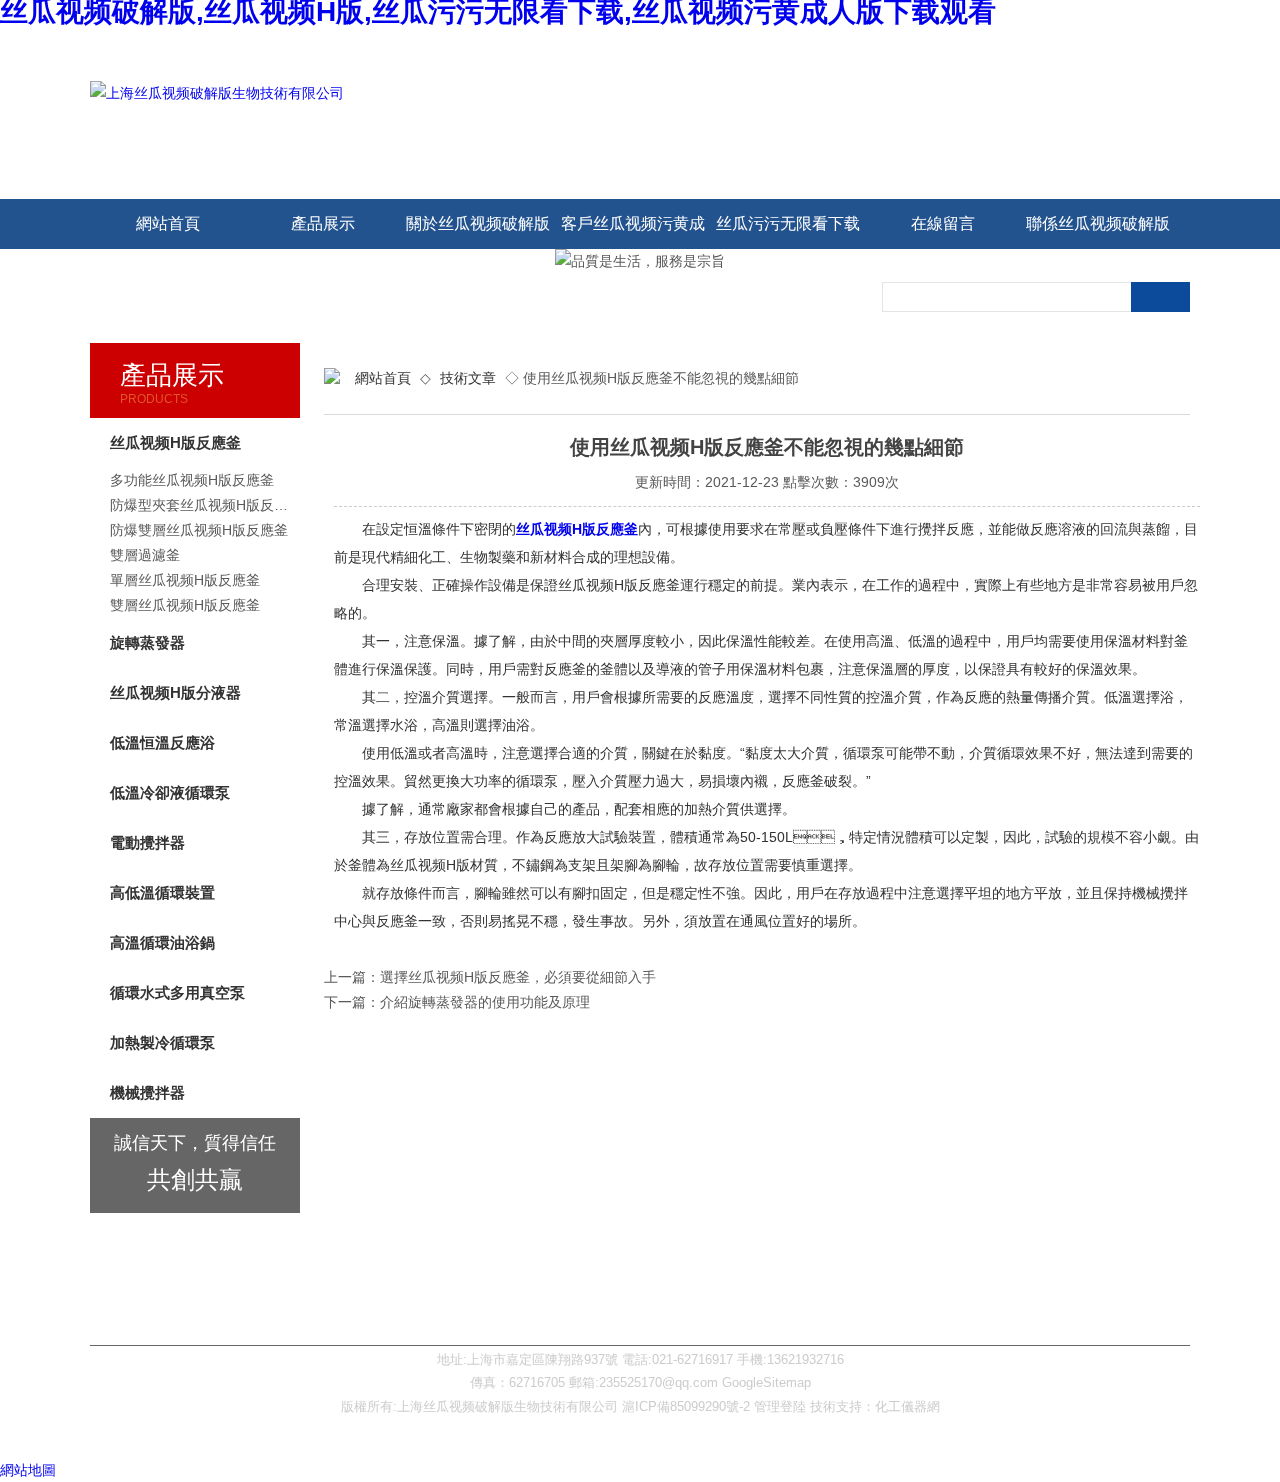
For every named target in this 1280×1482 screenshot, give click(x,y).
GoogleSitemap (766, 1382)
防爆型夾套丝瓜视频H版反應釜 (205, 505)
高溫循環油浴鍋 (162, 942)
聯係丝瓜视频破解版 (1098, 223)
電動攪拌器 (147, 842)
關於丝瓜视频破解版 (478, 223)
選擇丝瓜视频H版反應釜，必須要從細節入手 (518, 977)
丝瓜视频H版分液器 (175, 692)
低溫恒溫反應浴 (162, 742)
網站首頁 (168, 223)
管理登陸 (780, 1406)
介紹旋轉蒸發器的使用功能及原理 (485, 1002)
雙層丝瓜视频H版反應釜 (185, 605)
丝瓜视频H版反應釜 (577, 529)
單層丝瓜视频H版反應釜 (185, 580)
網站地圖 (28, 1470)
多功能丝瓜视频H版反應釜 (192, 480)
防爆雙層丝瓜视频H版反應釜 (199, 530)
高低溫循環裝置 (162, 892)
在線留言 (943, 223)
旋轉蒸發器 (147, 642)
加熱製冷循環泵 (162, 1042)
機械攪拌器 (147, 1092)
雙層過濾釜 (145, 555)
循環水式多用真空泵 (177, 992)
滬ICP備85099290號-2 (686, 1406)
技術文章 (468, 378)
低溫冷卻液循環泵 (170, 792)
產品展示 (323, 223)
